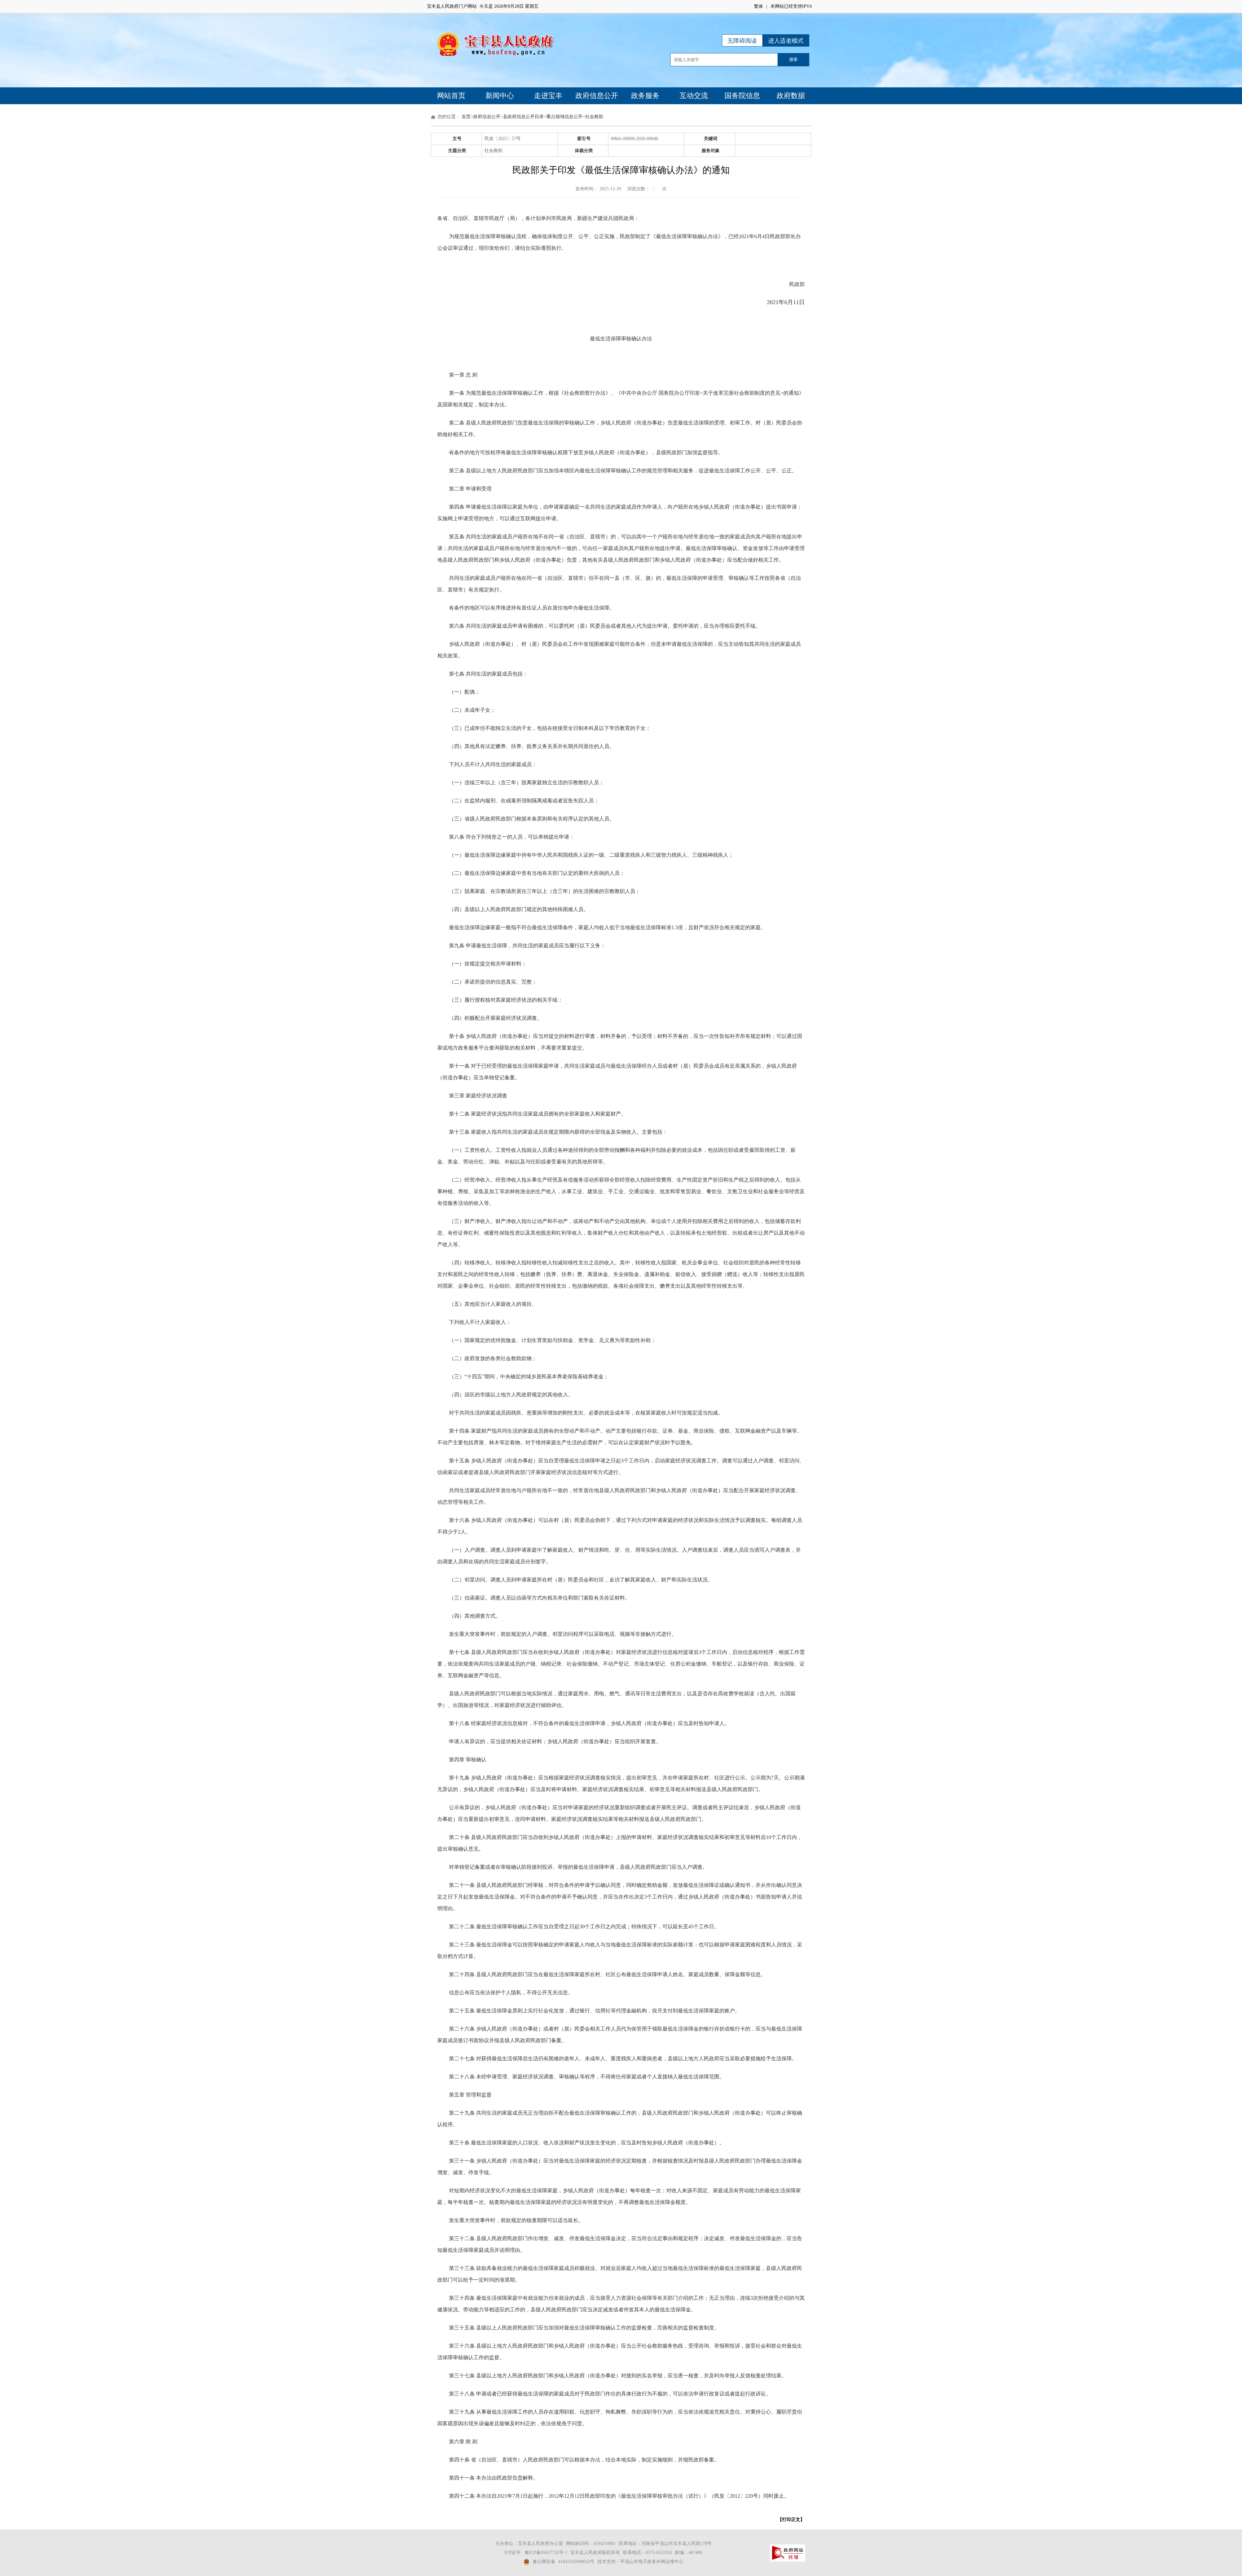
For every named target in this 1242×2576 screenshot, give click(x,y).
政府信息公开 (597, 96)
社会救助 (594, 117)
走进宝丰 (548, 96)
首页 (466, 117)
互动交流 (694, 96)
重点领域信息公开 (564, 117)
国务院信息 (742, 96)
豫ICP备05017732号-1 (546, 2553)
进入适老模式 (786, 41)
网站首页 (451, 96)
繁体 (758, 6)
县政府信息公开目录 (523, 117)
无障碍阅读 (742, 41)
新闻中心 (500, 96)
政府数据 (791, 96)
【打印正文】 (791, 2520)
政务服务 (645, 96)
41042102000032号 (576, 2562)
